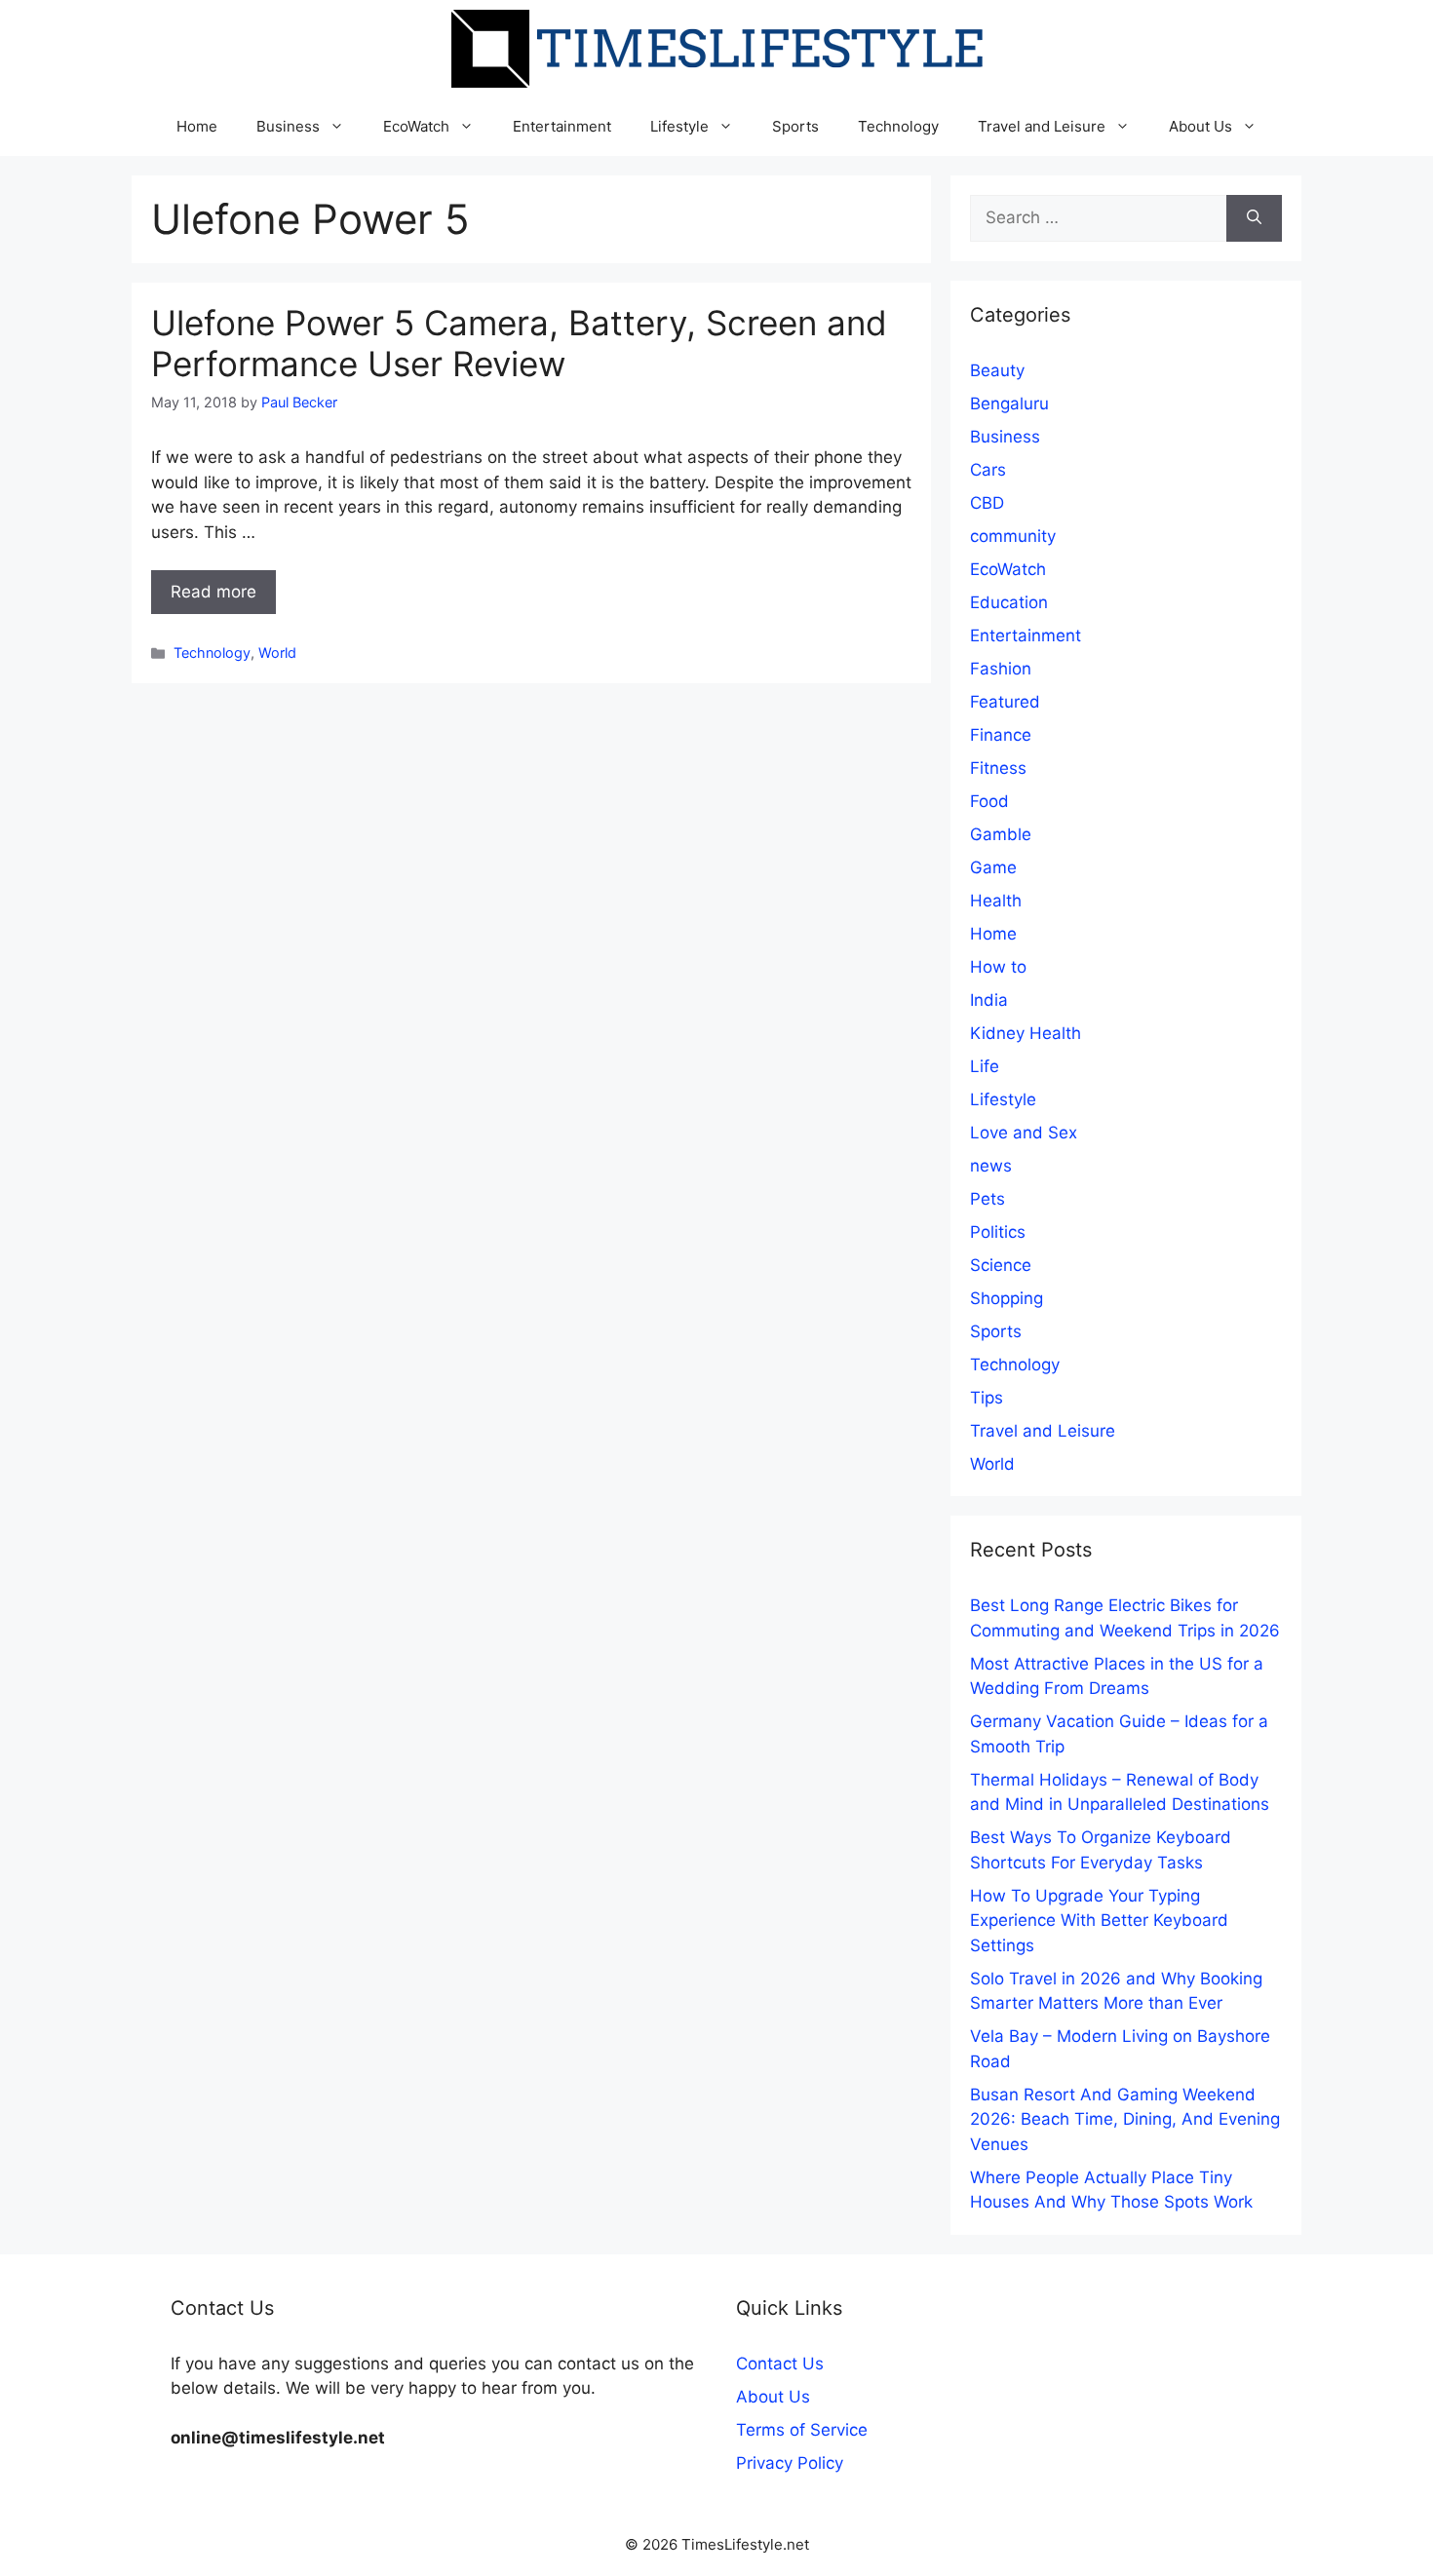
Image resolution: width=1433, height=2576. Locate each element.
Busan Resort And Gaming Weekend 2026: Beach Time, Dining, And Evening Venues (1125, 2119)
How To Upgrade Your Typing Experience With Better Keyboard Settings (1099, 1921)
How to (998, 967)
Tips (987, 1398)
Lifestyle (679, 126)
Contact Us (780, 2364)
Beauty (997, 370)
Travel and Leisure (1042, 126)
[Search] (1254, 218)
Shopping (1007, 1298)
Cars (988, 470)
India (989, 1000)
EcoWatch (416, 126)
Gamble (1001, 834)
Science (1001, 1265)
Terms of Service (802, 2430)
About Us (1201, 126)
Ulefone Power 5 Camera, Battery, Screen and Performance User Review (519, 343)
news (991, 1166)
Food (989, 801)
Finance (1001, 735)
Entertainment (562, 126)
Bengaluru (1009, 404)
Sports (795, 126)
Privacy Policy (790, 2463)
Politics (998, 1232)
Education (1009, 602)
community (1013, 536)
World (277, 653)
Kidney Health (1026, 1033)
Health (996, 901)
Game (993, 867)
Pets (988, 1199)
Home (197, 126)
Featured (1005, 702)
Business (288, 126)
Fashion (1001, 669)
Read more (213, 592)
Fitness (998, 768)
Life (985, 1066)
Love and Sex (1024, 1133)
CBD (987, 503)
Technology (898, 126)
